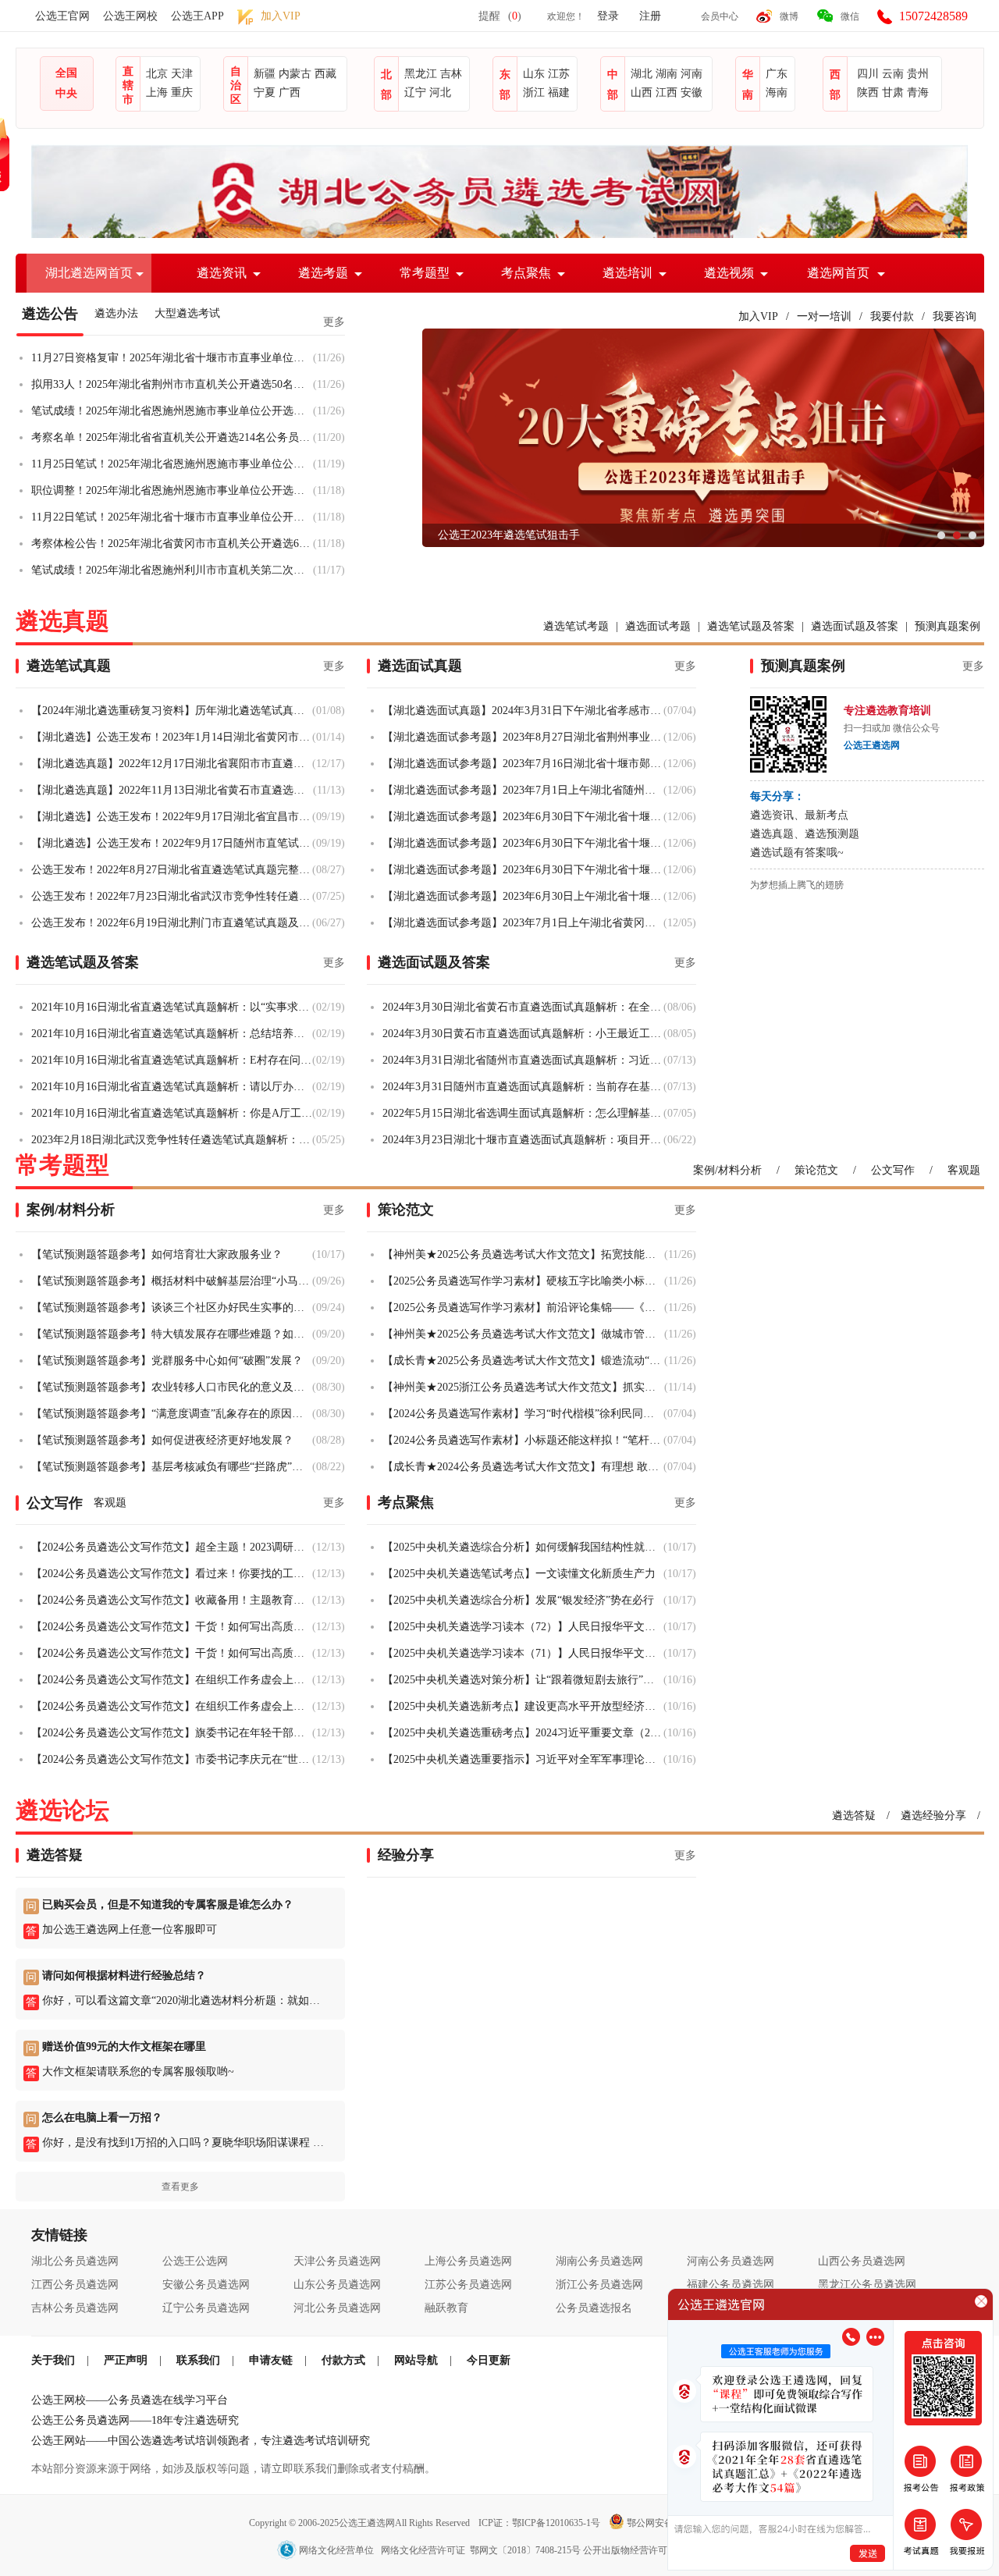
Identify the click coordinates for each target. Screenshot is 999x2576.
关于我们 (53, 2360)
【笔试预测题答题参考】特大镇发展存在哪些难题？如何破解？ (172, 1334)
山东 (534, 74)
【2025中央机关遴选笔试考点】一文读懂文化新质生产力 (519, 1574)
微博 (789, 16)
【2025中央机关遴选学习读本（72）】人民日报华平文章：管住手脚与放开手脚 (523, 1627)
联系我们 (198, 2360)
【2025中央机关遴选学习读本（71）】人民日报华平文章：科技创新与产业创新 (523, 1653)
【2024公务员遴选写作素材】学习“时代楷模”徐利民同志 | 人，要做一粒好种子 (523, 1414)
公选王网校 (130, 16)
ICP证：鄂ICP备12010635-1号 (540, 2523)
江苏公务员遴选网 (468, 2285)
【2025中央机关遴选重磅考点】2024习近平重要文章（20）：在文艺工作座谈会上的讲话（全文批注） (523, 1733)
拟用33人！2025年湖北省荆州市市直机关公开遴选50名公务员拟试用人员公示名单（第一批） (172, 384)
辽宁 (415, 92)
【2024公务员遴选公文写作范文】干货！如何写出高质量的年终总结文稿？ (172, 1627)
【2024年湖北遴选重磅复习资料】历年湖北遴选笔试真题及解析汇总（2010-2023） (172, 711)
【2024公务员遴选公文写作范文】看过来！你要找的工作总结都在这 (172, 1574)
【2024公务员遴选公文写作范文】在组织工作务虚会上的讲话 (172, 1680)
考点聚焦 (526, 273)
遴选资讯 (222, 273)
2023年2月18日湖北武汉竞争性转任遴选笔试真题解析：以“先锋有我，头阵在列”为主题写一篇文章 (172, 1140)
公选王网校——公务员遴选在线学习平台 (130, 2400)
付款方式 (343, 2360)
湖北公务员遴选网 (75, 2261)
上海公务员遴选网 (468, 2261)
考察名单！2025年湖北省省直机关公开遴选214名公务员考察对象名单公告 (172, 437)
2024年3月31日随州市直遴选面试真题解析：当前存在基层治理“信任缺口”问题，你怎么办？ (523, 1087)
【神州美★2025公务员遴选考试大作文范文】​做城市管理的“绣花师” (523, 1334)
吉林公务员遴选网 (75, 2308)
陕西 (868, 92)
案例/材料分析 (727, 1170)
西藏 (325, 74)
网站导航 (416, 2360)
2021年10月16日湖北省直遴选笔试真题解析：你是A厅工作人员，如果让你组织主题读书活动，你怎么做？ (172, 1113)
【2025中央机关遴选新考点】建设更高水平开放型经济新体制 (523, 1706)
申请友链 (271, 2360)
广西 (290, 92)
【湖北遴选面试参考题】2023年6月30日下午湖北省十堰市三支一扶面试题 (523, 817)
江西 (667, 92)
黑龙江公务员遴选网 (867, 2285)
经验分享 (406, 1855)
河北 (440, 92)
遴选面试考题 (658, 626)
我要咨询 (955, 316)
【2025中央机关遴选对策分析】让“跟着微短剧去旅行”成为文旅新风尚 (523, 1680)
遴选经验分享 (933, 1816)
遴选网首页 (838, 273)
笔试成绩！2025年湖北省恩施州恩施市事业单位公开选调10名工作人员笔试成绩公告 (172, 411)
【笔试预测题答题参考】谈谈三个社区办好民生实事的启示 (172, 1308)
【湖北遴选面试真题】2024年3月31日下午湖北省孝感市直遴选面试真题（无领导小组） (523, 711)
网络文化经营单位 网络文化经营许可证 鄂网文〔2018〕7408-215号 (440, 2550)
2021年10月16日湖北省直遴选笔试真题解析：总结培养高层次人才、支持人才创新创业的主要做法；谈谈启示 (172, 1034)
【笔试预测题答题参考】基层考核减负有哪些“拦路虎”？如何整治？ (172, 1467)
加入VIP (758, 316)
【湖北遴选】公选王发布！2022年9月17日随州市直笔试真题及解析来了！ (172, 843)
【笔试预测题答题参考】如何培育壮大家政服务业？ (157, 1254)
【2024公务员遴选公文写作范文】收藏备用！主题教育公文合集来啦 (172, 1600)
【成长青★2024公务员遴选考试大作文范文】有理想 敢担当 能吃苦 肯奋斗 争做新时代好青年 (523, 1467)
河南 (691, 74)
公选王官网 (62, 16)
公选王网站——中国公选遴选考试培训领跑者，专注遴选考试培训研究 (201, 2441)
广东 (777, 74)
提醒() (500, 16)
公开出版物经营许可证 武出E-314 (653, 2550)
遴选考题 (323, 273)
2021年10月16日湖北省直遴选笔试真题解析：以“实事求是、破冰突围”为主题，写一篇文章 (172, 1007)
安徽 (691, 92)
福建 (559, 92)
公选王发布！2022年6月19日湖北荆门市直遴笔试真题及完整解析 (172, 923)
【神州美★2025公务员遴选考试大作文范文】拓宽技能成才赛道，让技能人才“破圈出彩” (523, 1254)
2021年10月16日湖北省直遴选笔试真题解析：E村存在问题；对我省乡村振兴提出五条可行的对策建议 (172, 1060)
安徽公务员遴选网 (206, 2285)
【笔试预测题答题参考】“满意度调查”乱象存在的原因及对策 (172, 1414)
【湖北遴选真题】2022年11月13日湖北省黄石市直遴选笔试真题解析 (172, 790)
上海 (157, 92)
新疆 (265, 74)
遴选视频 (729, 273)
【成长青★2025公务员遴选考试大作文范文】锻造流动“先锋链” (523, 1361)
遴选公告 (50, 314)
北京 (157, 74)
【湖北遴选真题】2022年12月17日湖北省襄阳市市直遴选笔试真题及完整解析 (172, 764)
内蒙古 (295, 74)
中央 (66, 93)
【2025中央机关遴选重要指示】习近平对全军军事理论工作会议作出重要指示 (523, 1759)
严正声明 (126, 2360)
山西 (642, 92)
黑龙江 (421, 74)
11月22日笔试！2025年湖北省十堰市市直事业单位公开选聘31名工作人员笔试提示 (172, 517)
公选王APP (197, 16)
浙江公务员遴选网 (599, 2285)
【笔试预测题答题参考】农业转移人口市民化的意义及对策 (172, 1387)
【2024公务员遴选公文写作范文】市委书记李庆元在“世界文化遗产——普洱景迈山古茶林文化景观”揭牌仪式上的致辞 (172, 1759)
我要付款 (892, 316)
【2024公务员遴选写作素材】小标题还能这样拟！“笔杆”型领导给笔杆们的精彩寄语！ (523, 1440)
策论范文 (816, 1170)
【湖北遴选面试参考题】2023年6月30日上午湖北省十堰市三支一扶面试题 (523, 896)
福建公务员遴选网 (731, 2285)
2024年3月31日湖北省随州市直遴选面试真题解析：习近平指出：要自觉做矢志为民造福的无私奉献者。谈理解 (523, 1060)
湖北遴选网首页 (89, 273)
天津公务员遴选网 (337, 2261)
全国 (66, 73)
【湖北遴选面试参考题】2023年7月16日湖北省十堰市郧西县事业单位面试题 (523, 764)
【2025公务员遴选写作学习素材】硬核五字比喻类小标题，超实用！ (523, 1281)
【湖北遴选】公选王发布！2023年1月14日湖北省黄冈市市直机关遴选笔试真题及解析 (172, 737)
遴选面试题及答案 (855, 626)
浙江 (534, 92)
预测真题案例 (947, 626)
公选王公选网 (195, 2261)
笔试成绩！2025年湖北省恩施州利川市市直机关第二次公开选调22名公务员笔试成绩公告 (172, 570)
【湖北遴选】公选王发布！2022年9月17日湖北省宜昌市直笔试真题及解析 (172, 817)
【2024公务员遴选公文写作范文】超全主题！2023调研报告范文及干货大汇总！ (172, 1547)
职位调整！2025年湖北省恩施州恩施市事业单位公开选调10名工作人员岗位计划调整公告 (172, 490)
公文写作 (893, 1170)
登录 (608, 16)
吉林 (451, 74)
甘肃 (893, 92)
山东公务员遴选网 (337, 2285)
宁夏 (265, 92)
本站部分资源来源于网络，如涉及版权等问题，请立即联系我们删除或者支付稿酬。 (233, 2469)
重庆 (182, 92)
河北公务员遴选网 (337, 2308)
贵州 (918, 74)
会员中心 (720, 16)
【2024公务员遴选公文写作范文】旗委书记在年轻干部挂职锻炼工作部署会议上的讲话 (172, 1733)
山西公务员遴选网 (862, 2261)
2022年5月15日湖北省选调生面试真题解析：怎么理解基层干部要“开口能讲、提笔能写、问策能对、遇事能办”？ (523, 1113)
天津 (182, 74)
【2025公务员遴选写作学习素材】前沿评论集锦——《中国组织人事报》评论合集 (523, 1308)
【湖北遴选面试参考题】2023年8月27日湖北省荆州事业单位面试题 (523, 737)
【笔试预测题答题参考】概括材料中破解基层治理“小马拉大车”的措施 (172, 1281)
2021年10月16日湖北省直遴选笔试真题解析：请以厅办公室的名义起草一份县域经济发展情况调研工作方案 (172, 1087)
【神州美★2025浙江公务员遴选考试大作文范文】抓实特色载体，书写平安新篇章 (523, 1387)
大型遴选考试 (187, 313)
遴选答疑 (854, 1816)
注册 (650, 16)
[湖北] (499, 235)
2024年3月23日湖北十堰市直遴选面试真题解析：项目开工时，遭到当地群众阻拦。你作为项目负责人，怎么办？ (523, 1140)
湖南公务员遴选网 (599, 2261)
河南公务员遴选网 (731, 2261)
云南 (893, 74)
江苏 (559, 74)
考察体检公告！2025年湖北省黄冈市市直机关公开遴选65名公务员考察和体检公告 (172, 544)
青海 (918, 92)
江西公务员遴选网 (75, 2285)
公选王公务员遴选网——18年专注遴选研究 (135, 2420)
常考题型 (425, 273)
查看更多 (180, 2187)
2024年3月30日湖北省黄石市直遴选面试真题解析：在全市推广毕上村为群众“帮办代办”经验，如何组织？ (523, 1007)
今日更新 (489, 2360)
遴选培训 (627, 273)
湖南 (667, 74)
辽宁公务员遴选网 (206, 2308)
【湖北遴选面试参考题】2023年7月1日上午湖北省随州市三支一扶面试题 (523, 790)
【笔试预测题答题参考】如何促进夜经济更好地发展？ (162, 1440)
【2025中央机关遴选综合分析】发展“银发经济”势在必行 (518, 1600)
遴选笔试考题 (576, 626)
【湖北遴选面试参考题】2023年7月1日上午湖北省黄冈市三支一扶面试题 (523, 923)
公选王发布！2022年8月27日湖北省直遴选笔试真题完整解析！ (172, 870)
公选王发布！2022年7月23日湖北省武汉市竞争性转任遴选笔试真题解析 (172, 896)
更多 (334, 322)
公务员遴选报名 (594, 2308)
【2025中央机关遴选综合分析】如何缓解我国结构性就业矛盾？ (523, 1547)
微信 (850, 16)
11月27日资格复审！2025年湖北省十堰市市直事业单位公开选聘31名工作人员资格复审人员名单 (172, 358)
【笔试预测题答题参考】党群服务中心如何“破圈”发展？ (167, 1361)
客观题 (964, 1170)
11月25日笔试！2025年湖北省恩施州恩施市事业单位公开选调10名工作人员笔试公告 (172, 464)
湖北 (642, 74)
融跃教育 (446, 2308)
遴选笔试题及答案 (751, 626)
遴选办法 (116, 313)
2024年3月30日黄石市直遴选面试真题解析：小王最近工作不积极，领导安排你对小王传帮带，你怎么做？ (523, 1034)
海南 (777, 92)
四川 (868, 74)
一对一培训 (824, 316)
